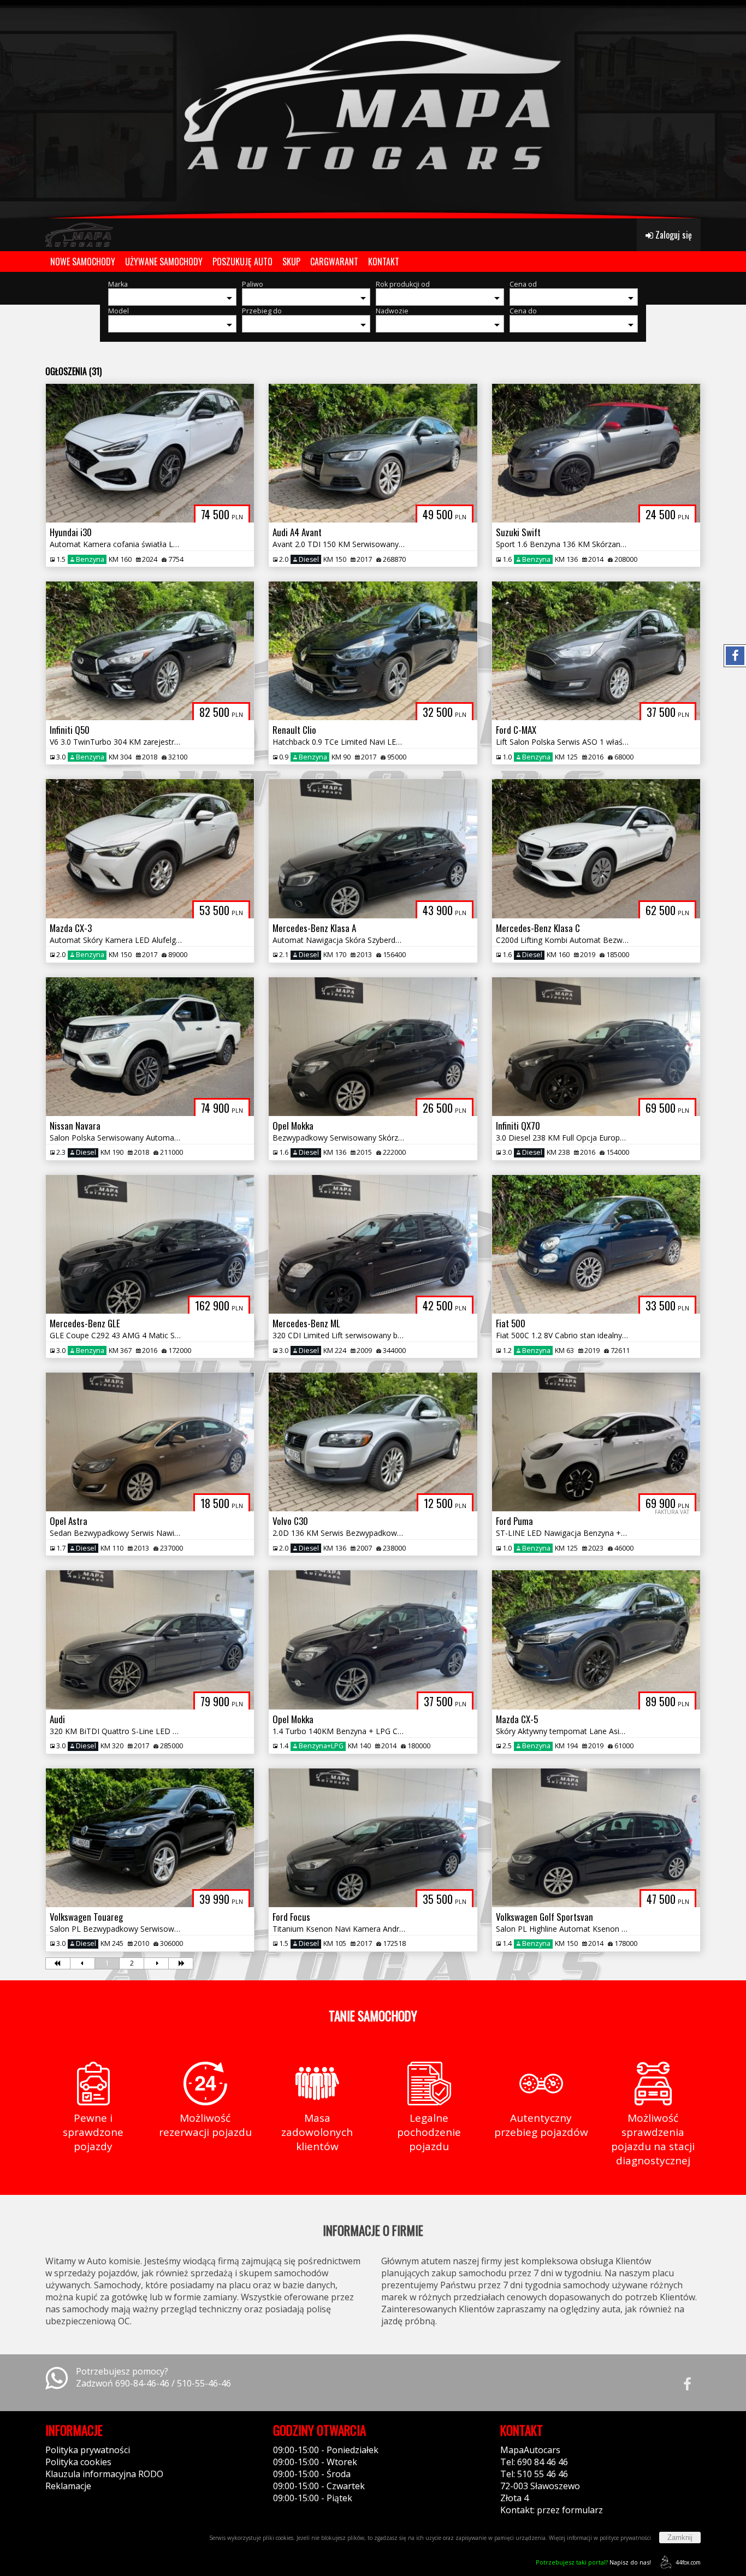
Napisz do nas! (593, 2562)
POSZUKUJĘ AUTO (242, 262)
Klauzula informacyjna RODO (104, 2474)
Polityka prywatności (88, 2450)
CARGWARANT (334, 262)
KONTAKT (384, 262)
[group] (373, 109)
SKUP (291, 262)
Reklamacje (68, 2486)
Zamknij (680, 2538)
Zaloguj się (673, 235)
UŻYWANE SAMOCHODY (164, 262)
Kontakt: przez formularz (552, 2510)
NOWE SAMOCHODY (83, 262)
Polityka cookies (78, 2462)
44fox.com (688, 2562)
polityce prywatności (625, 2538)
